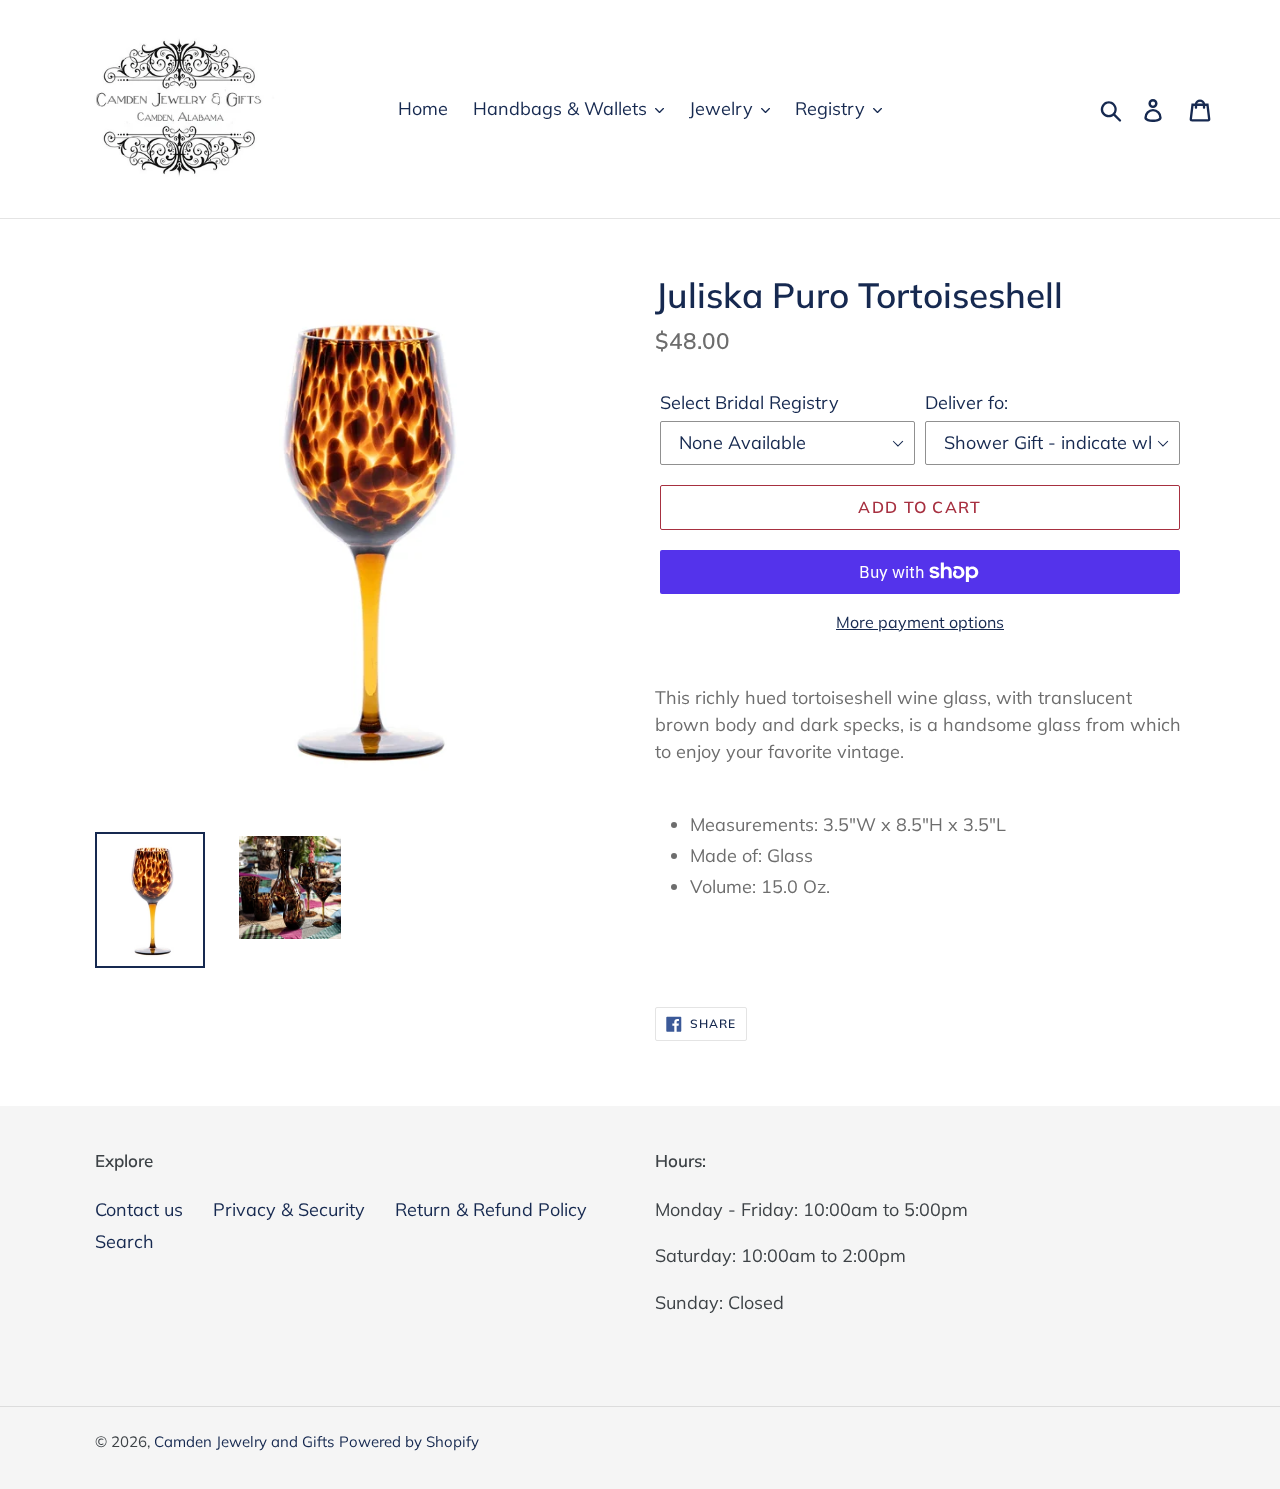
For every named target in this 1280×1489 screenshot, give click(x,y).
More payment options (920, 622)
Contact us (139, 1209)
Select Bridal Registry (749, 402)
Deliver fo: (966, 402)
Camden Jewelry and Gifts (244, 1441)
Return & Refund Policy (491, 1209)
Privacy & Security (289, 1209)
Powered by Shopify (409, 1441)
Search (124, 1241)
